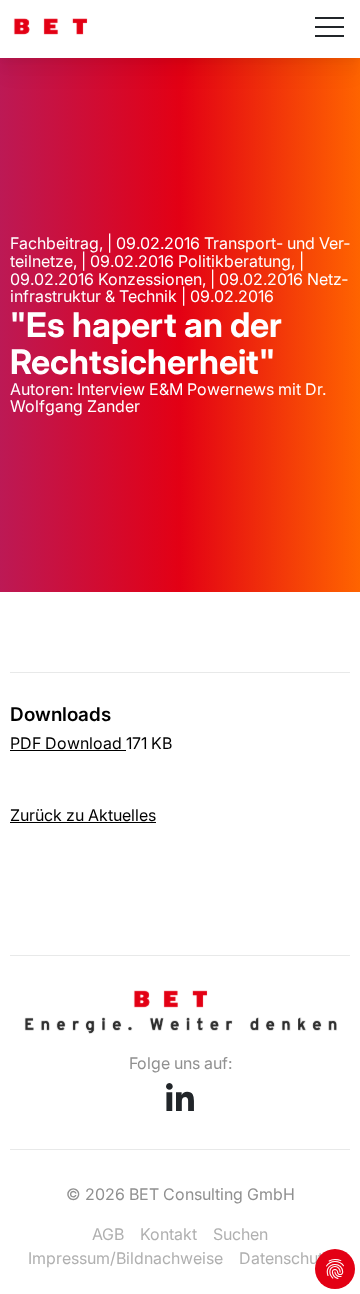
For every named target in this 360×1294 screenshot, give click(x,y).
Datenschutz (285, 1258)
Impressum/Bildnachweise (125, 1258)
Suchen (240, 1234)
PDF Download (68, 743)
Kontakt (168, 1234)
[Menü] (329, 29)
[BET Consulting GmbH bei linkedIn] (180, 1105)
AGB (108, 1234)
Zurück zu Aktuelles (83, 815)
